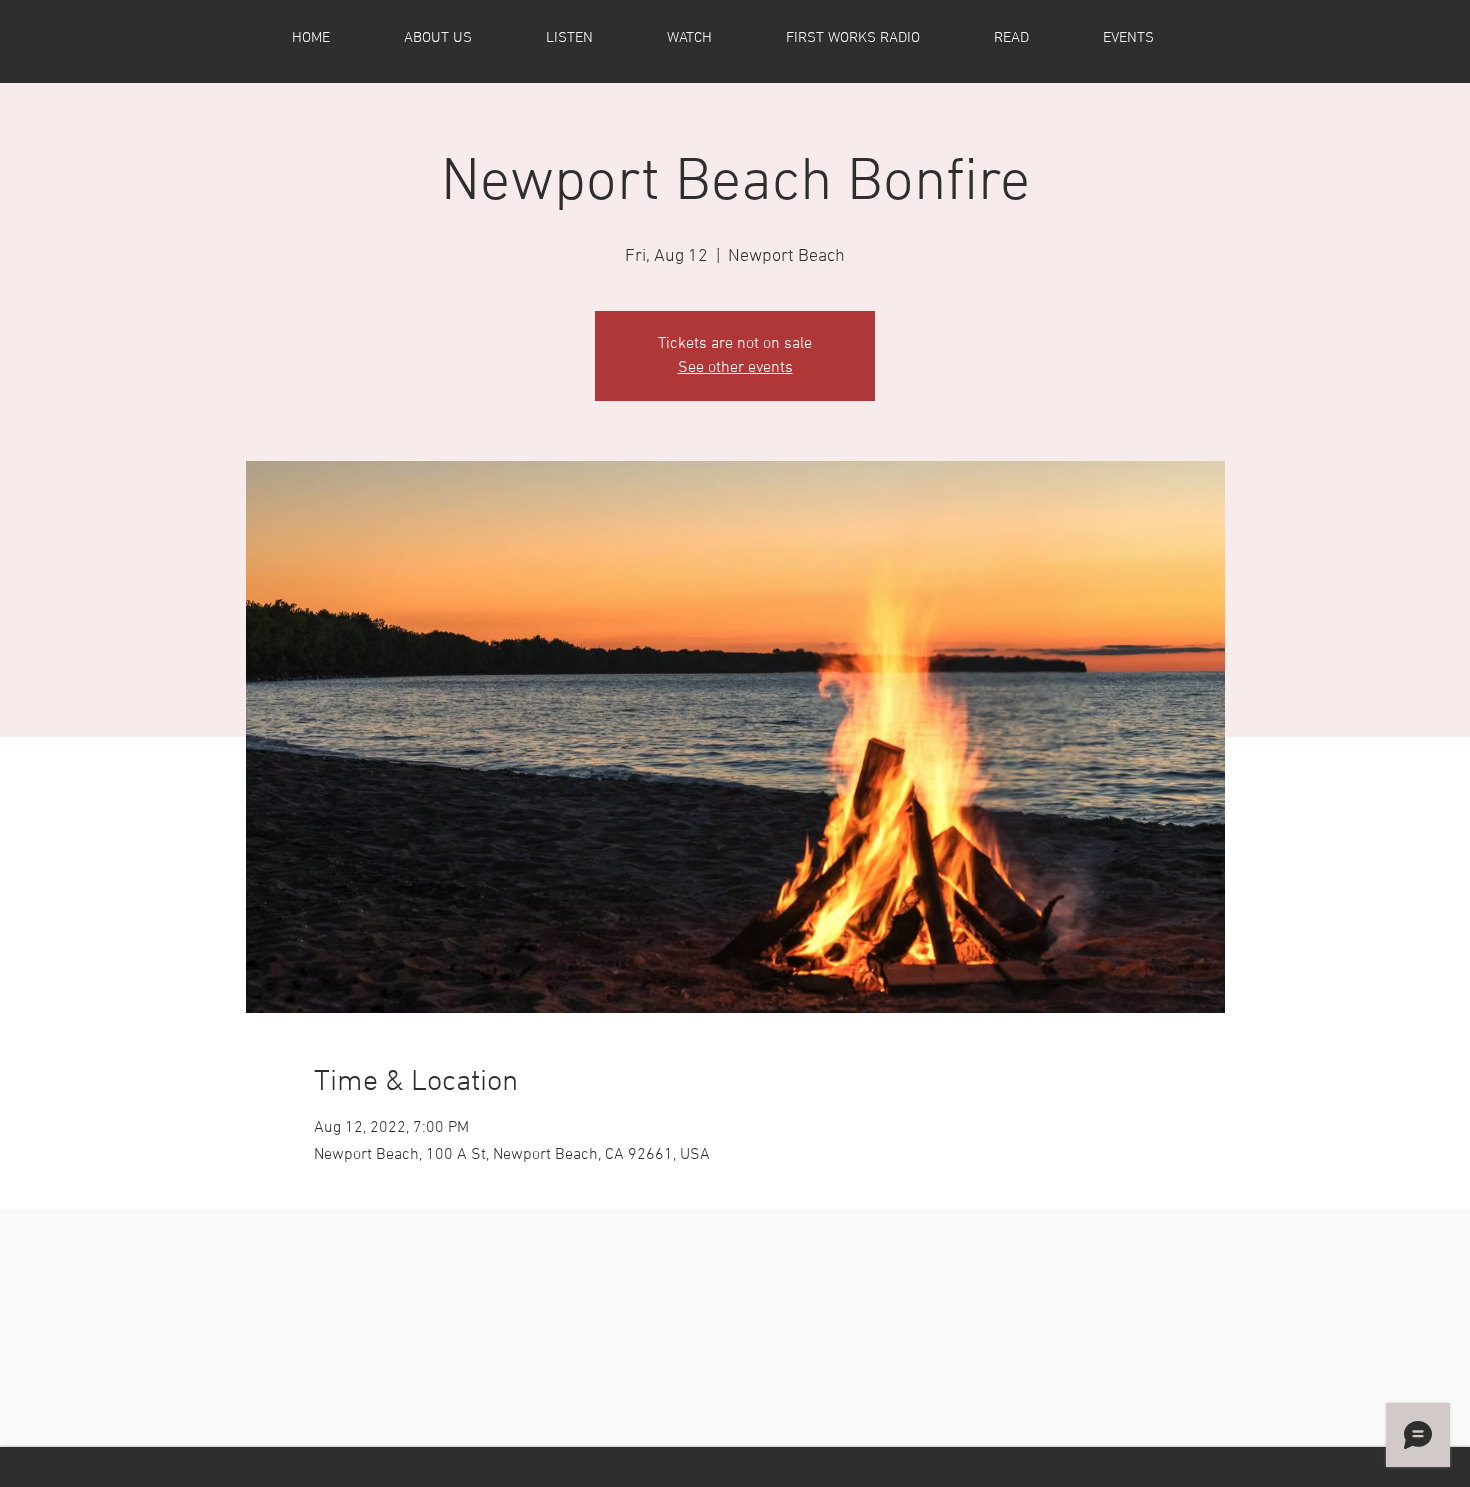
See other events (735, 368)
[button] (462, 38)
